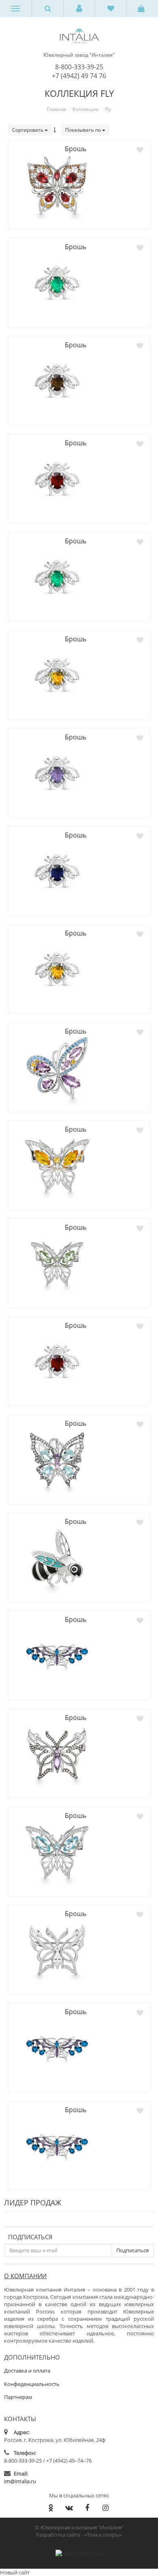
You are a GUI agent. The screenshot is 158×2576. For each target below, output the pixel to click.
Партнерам (18, 2397)
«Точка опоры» (103, 2535)
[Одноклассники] (51, 2508)
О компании (25, 2276)
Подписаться (30, 2237)
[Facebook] (87, 2508)
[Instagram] (105, 2508)
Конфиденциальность (32, 2384)
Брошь (76, 149)
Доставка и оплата (27, 2371)
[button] (79, 9)
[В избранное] (140, 150)
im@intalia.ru (20, 2481)
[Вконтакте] (69, 2508)
